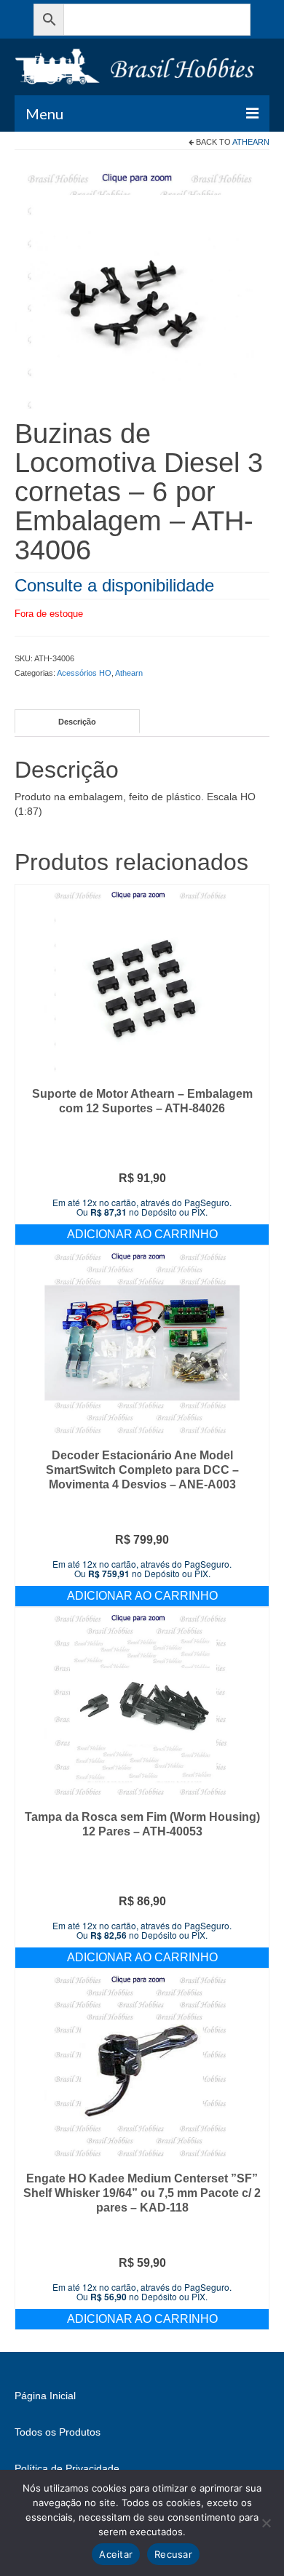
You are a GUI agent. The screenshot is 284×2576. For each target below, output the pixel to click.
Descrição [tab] (77, 722)
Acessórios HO (84, 673)
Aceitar (116, 2554)
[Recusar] (266, 2523)
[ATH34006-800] (142, 291)
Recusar (173, 2554)
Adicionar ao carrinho (142, 1234)
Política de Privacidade (67, 2468)
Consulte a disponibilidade (114, 585)
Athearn (251, 142)
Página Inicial (45, 2396)
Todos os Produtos (58, 2432)
